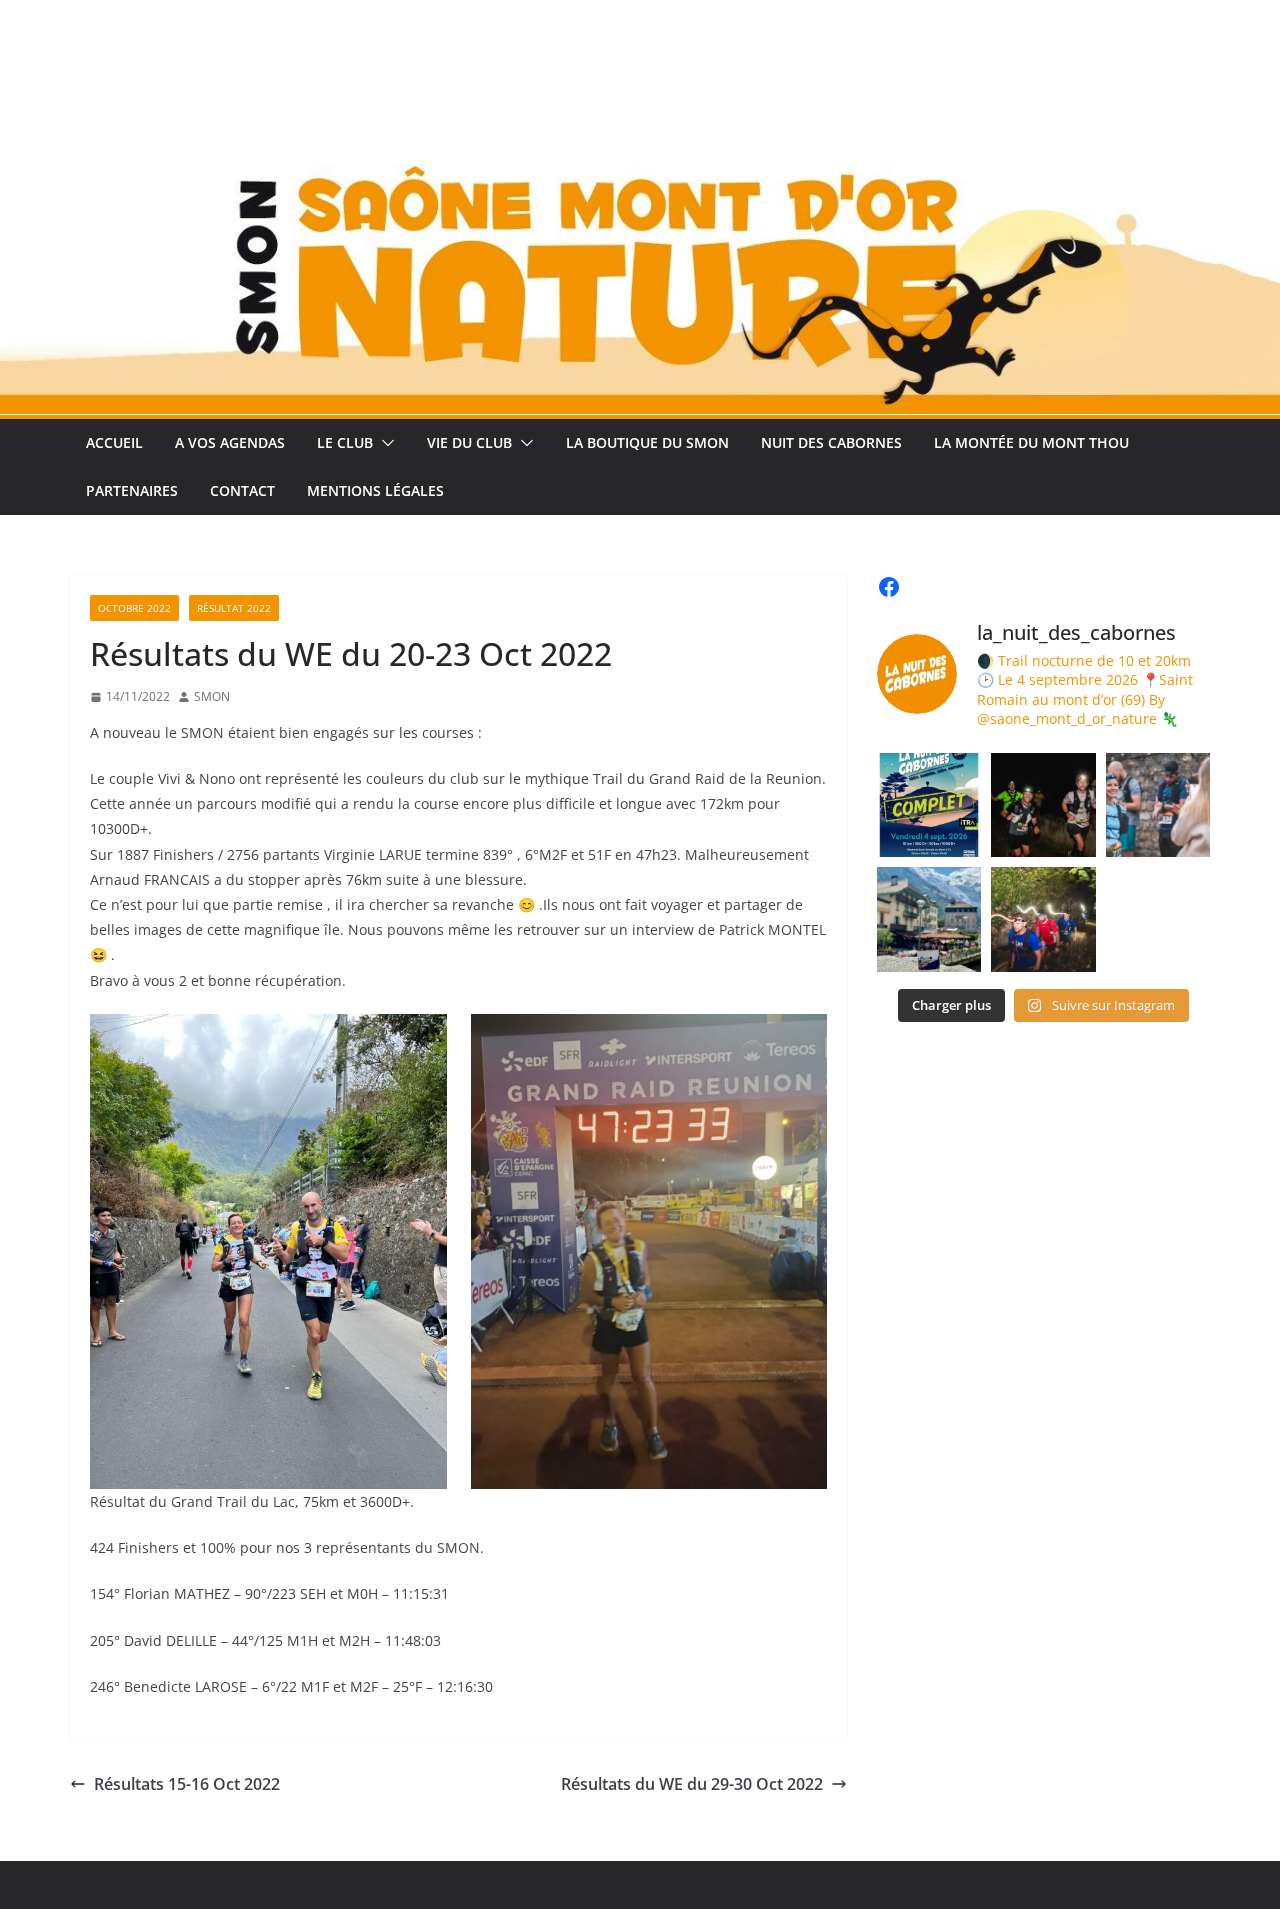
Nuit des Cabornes (831, 442)
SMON (212, 696)
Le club (345, 442)
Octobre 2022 (134, 608)
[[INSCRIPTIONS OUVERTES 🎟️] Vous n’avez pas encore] (1043, 919)
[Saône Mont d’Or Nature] (640, 62)
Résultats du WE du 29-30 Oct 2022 (692, 1784)
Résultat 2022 (234, 608)
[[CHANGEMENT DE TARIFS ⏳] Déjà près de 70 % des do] (1158, 805)
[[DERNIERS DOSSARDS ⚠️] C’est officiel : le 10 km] (1043, 805)
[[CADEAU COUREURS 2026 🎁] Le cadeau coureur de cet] (929, 919)
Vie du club (469, 442)
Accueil (114, 442)
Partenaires (132, 490)
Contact (242, 490)
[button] (384, 443)
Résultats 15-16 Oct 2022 (187, 1784)
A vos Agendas (230, 442)
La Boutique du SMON (647, 442)
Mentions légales (375, 490)
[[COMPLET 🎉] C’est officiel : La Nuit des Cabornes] (929, 805)
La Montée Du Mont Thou (1031, 442)
